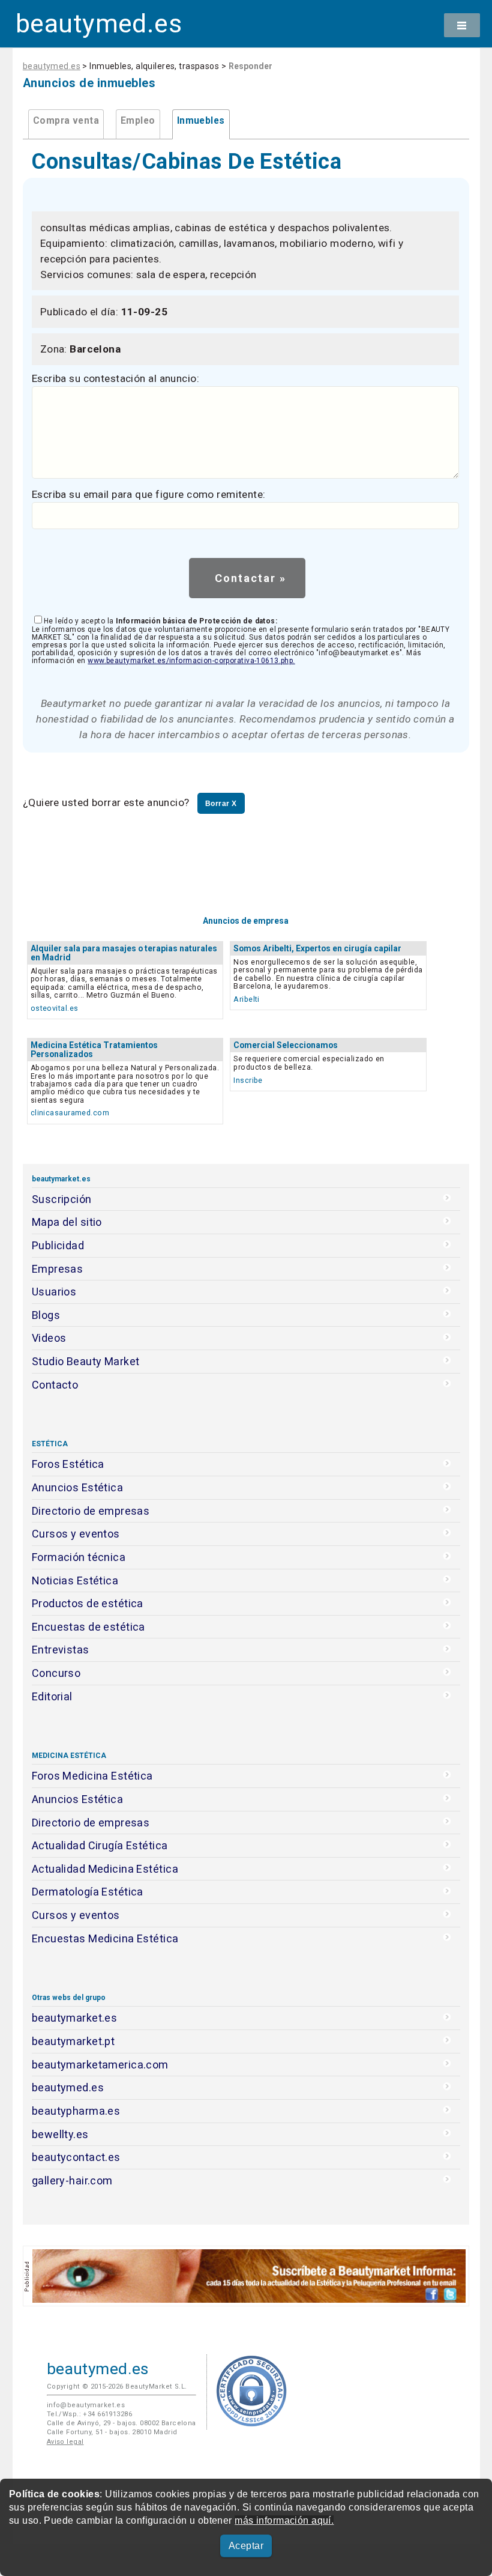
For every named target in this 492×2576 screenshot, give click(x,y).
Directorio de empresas (91, 1511)
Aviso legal (65, 2442)
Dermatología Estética (88, 1892)
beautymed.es (99, 24)
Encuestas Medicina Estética (105, 1938)
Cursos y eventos (76, 1534)
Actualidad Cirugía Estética (100, 1845)
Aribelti (246, 999)
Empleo (138, 121)
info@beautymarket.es (86, 2405)
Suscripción (62, 1199)
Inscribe (248, 1080)
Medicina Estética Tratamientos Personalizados (94, 1050)
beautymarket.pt (73, 2041)
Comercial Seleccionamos (286, 1045)
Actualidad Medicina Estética (105, 1869)
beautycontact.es (76, 2157)
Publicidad (58, 1245)
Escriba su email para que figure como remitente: (149, 494)
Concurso (56, 1673)
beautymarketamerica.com (100, 2065)
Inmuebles (201, 121)
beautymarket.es (75, 2018)
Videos (49, 1338)
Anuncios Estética (77, 1487)
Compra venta (66, 121)
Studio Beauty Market (86, 1361)
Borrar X (221, 804)
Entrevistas (61, 1650)
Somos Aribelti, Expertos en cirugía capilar (317, 948)
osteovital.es (55, 1008)
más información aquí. (284, 2520)
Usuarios (54, 1292)
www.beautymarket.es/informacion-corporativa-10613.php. (191, 661)
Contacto (55, 1385)
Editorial (52, 1696)
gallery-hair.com (72, 2181)
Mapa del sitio (67, 1222)
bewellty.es (60, 2134)
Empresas (57, 1269)
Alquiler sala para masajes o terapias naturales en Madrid (124, 953)
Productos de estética (88, 1603)
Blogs (46, 1315)
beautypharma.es (76, 2111)
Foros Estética (68, 1464)
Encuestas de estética (88, 1627)
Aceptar (246, 2546)
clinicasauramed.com (70, 1113)
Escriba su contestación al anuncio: (115, 378)
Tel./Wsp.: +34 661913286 (89, 2414)
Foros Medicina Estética (92, 1776)
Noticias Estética (75, 1580)
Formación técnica (79, 1557)
